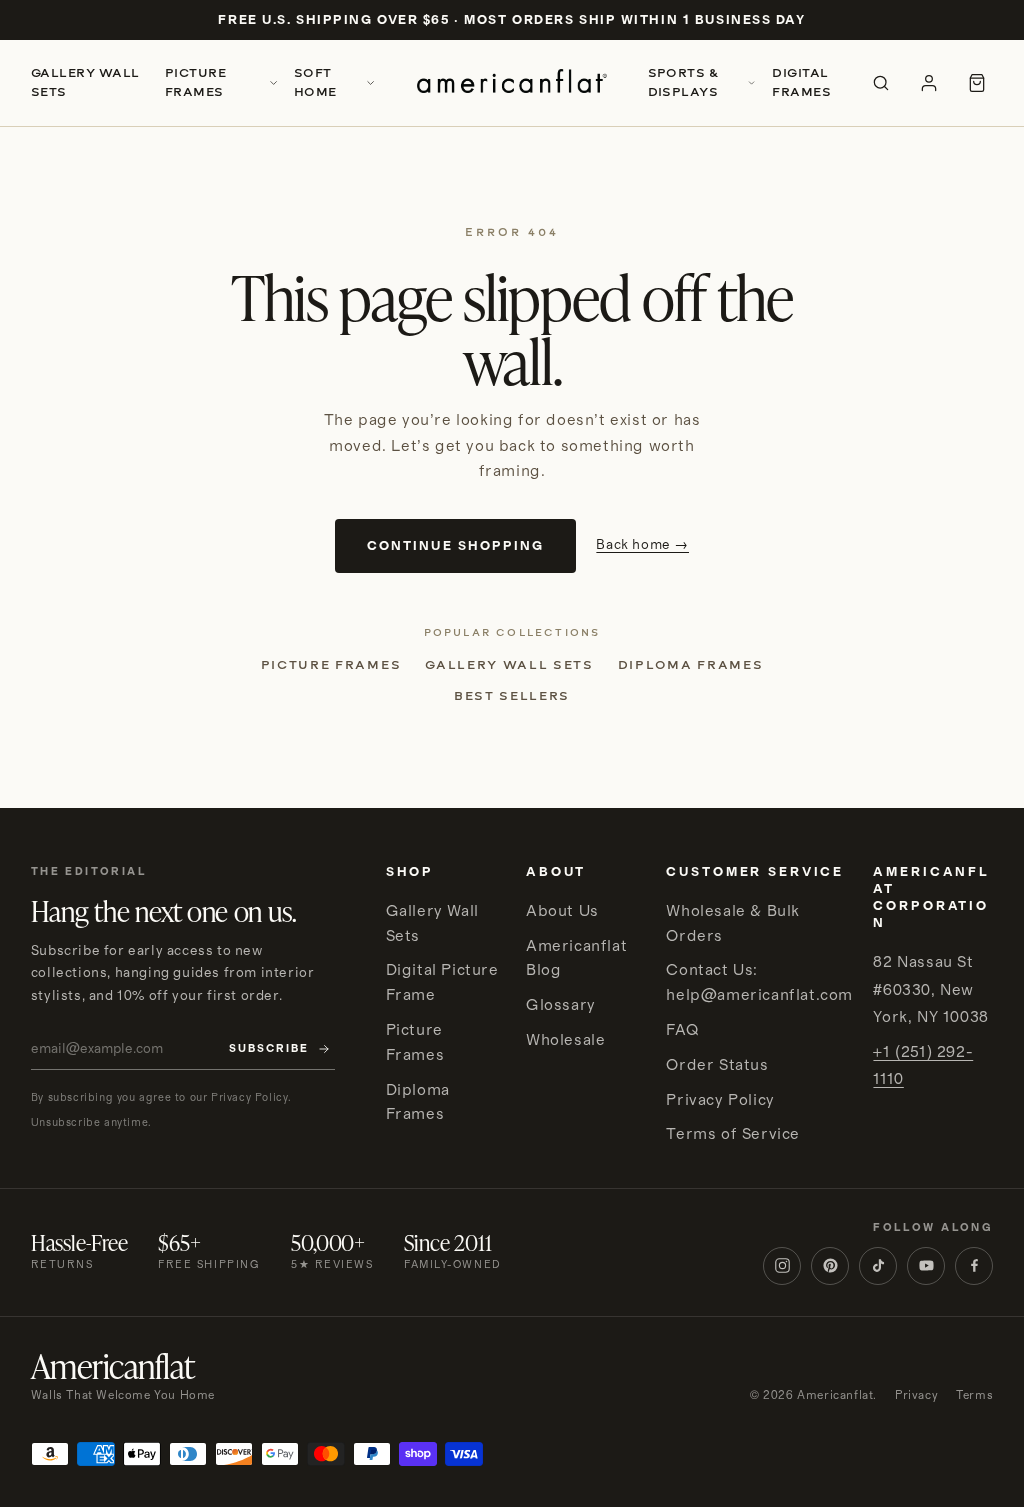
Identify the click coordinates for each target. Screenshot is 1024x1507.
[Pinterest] (830, 1266)
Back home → (642, 545)
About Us (562, 911)
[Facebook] (974, 1266)
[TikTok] (878, 1266)
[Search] (881, 83)
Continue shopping (455, 546)
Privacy (916, 1395)
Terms (974, 1395)
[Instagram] (782, 1266)
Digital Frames (801, 82)
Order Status (717, 1065)
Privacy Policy (720, 1100)
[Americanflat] (511, 83)
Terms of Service (733, 1134)
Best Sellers (512, 696)
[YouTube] (926, 1266)
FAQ (682, 1030)
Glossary (561, 1005)
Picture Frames (195, 82)
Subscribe (269, 1049)
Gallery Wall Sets (85, 82)
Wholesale (565, 1040)
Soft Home (315, 82)
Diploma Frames (691, 665)
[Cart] (977, 83)
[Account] (929, 83)
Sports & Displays (684, 82)
